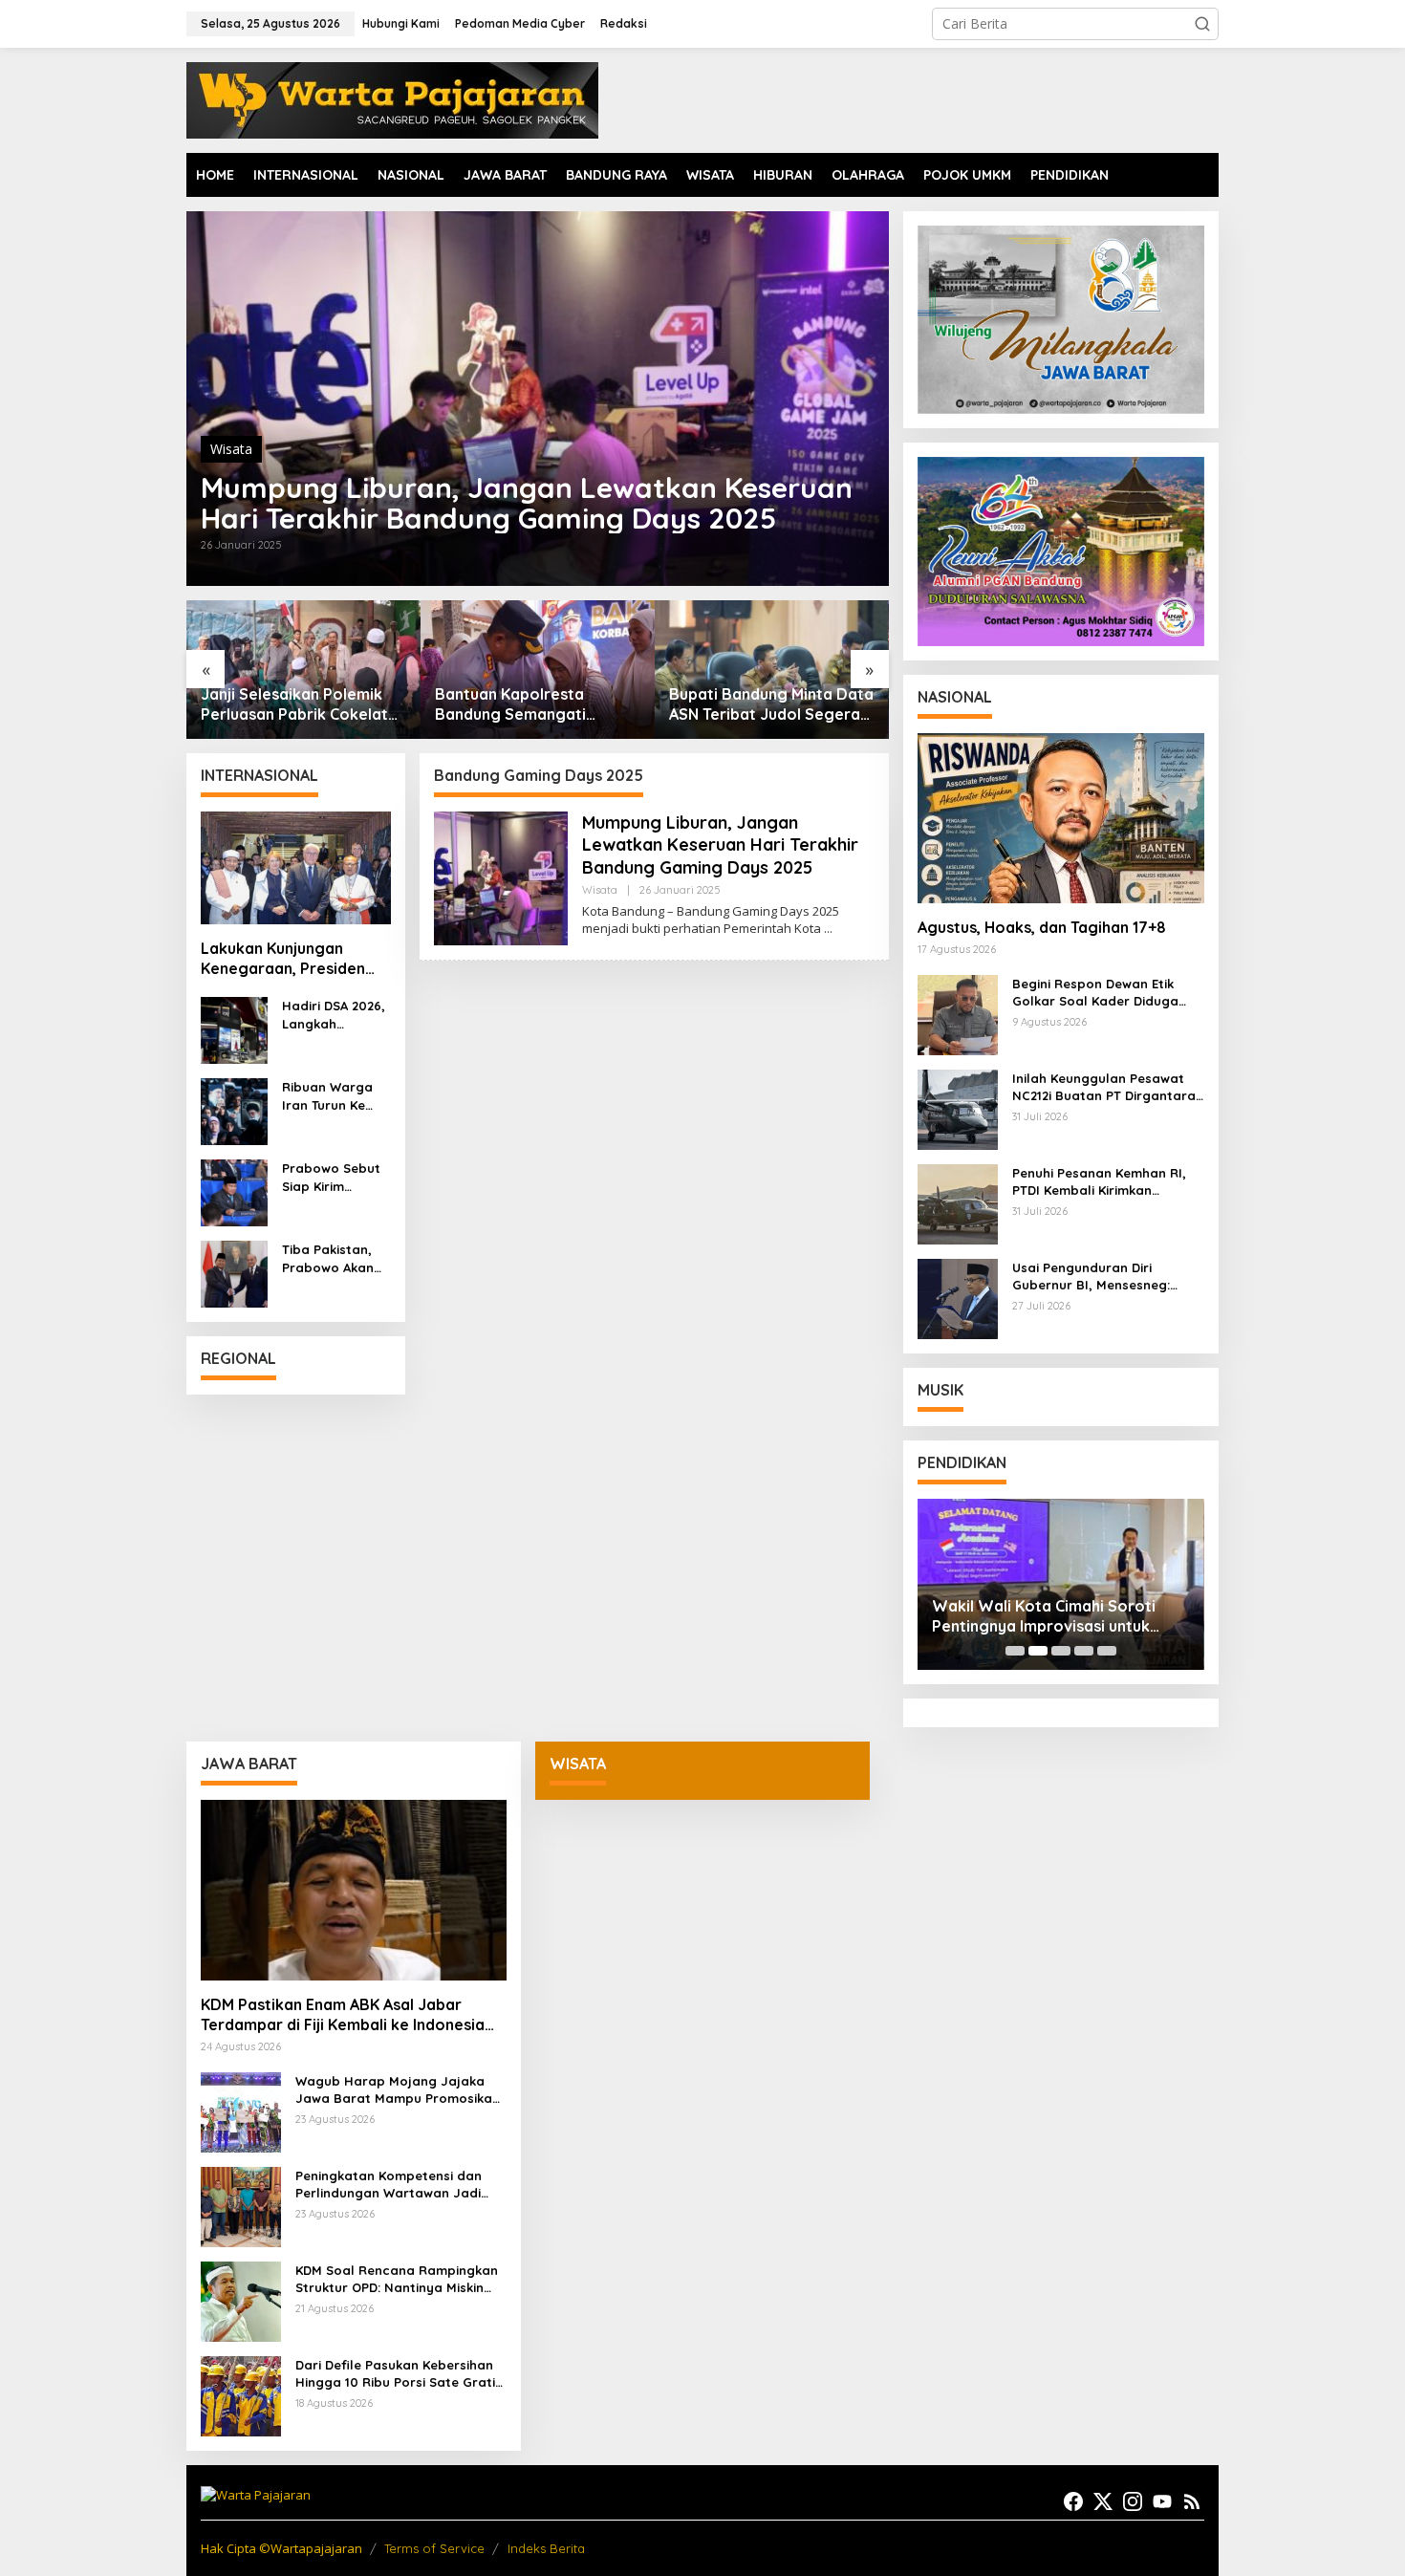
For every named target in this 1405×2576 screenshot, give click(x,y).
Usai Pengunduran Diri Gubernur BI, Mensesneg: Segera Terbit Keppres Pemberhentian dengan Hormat (1091, 1277)
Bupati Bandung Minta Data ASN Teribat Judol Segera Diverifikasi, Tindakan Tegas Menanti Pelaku (537, 704)
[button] (1202, 24)
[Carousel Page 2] (1038, 1651)
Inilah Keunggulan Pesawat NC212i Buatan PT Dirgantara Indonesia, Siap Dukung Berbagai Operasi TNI (1104, 1087)
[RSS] (1192, 2501)
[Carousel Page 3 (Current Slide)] (1061, 1651)
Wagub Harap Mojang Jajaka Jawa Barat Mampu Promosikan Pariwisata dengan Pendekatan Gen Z (768, 704)
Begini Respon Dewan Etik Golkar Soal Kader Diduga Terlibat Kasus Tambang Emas (1108, 993)
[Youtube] (1162, 2501)
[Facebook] (1073, 2501)
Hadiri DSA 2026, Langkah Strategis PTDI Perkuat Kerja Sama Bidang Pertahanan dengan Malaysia (334, 1015)
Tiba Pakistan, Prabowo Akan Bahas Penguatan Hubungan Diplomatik (328, 1258)
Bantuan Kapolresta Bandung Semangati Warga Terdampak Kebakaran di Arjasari (281, 704)
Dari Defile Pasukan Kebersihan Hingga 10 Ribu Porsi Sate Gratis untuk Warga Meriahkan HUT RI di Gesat (399, 2374)
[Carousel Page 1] (1015, 1651)
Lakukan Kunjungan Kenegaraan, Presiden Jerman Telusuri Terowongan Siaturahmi (290, 959)
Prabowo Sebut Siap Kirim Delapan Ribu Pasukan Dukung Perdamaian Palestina (334, 1177)
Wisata (231, 449)
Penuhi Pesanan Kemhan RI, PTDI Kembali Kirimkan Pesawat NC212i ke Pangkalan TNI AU (1106, 1182)
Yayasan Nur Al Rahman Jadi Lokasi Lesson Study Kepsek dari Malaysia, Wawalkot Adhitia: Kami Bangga (1070, 1616)
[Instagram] (1133, 2501)
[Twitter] (1103, 2501)
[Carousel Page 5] (1107, 1651)
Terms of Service (434, 2548)
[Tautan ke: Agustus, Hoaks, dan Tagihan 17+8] (1061, 818)
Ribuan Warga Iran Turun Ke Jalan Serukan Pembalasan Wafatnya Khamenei (328, 1096)
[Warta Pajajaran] (392, 99)
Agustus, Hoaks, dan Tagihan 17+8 (1042, 927)
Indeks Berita (546, 2548)
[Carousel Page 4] (1084, 1651)
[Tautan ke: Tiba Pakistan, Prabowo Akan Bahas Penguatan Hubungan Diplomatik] (234, 1273)
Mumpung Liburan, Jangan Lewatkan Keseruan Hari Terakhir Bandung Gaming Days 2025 (527, 503)
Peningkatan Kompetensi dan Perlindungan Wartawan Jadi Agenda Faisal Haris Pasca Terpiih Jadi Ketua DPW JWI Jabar (389, 2185)
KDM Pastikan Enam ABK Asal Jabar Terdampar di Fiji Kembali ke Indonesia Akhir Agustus (343, 2015)
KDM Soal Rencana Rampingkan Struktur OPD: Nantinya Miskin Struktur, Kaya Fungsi (397, 2279)
